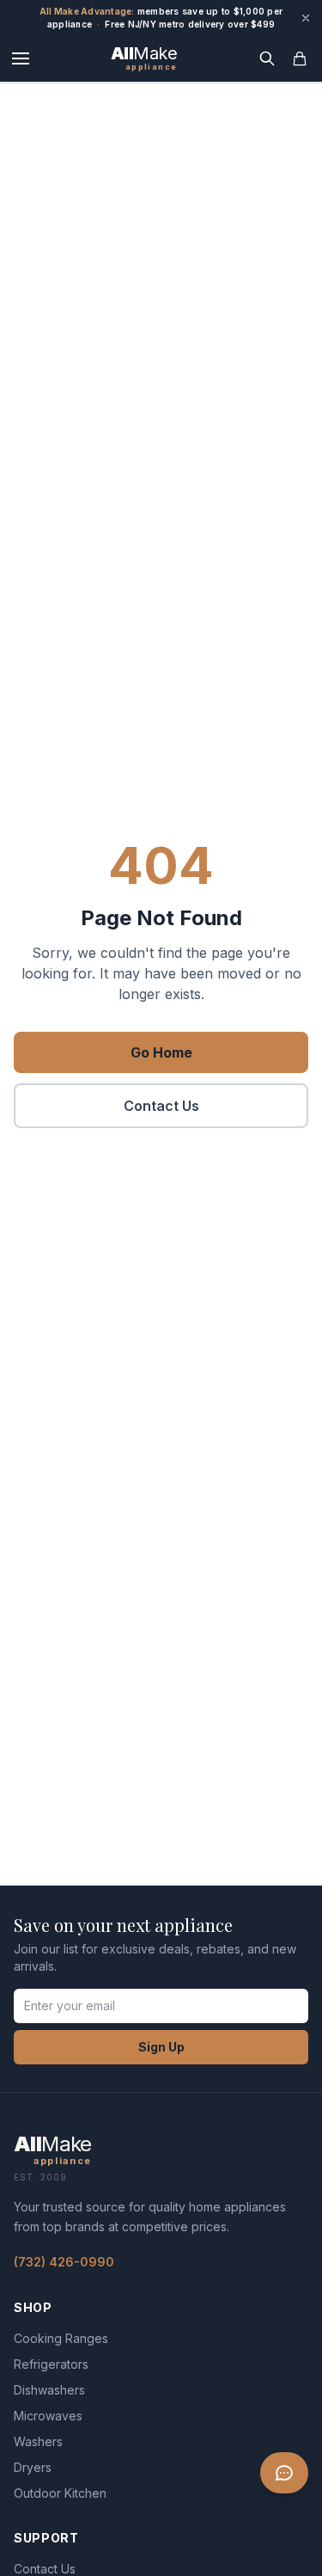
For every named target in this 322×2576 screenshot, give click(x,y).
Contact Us (161, 1106)
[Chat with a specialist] (284, 2473)
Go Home (161, 1052)
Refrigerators (51, 2364)
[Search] (267, 58)
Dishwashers (49, 2390)
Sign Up (161, 2047)
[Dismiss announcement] (306, 18)
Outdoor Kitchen (60, 2493)
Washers (38, 2441)
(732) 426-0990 (64, 2262)
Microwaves (48, 2416)
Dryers (33, 2467)
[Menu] (21, 58)
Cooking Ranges (61, 2338)
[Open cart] (300, 58)
